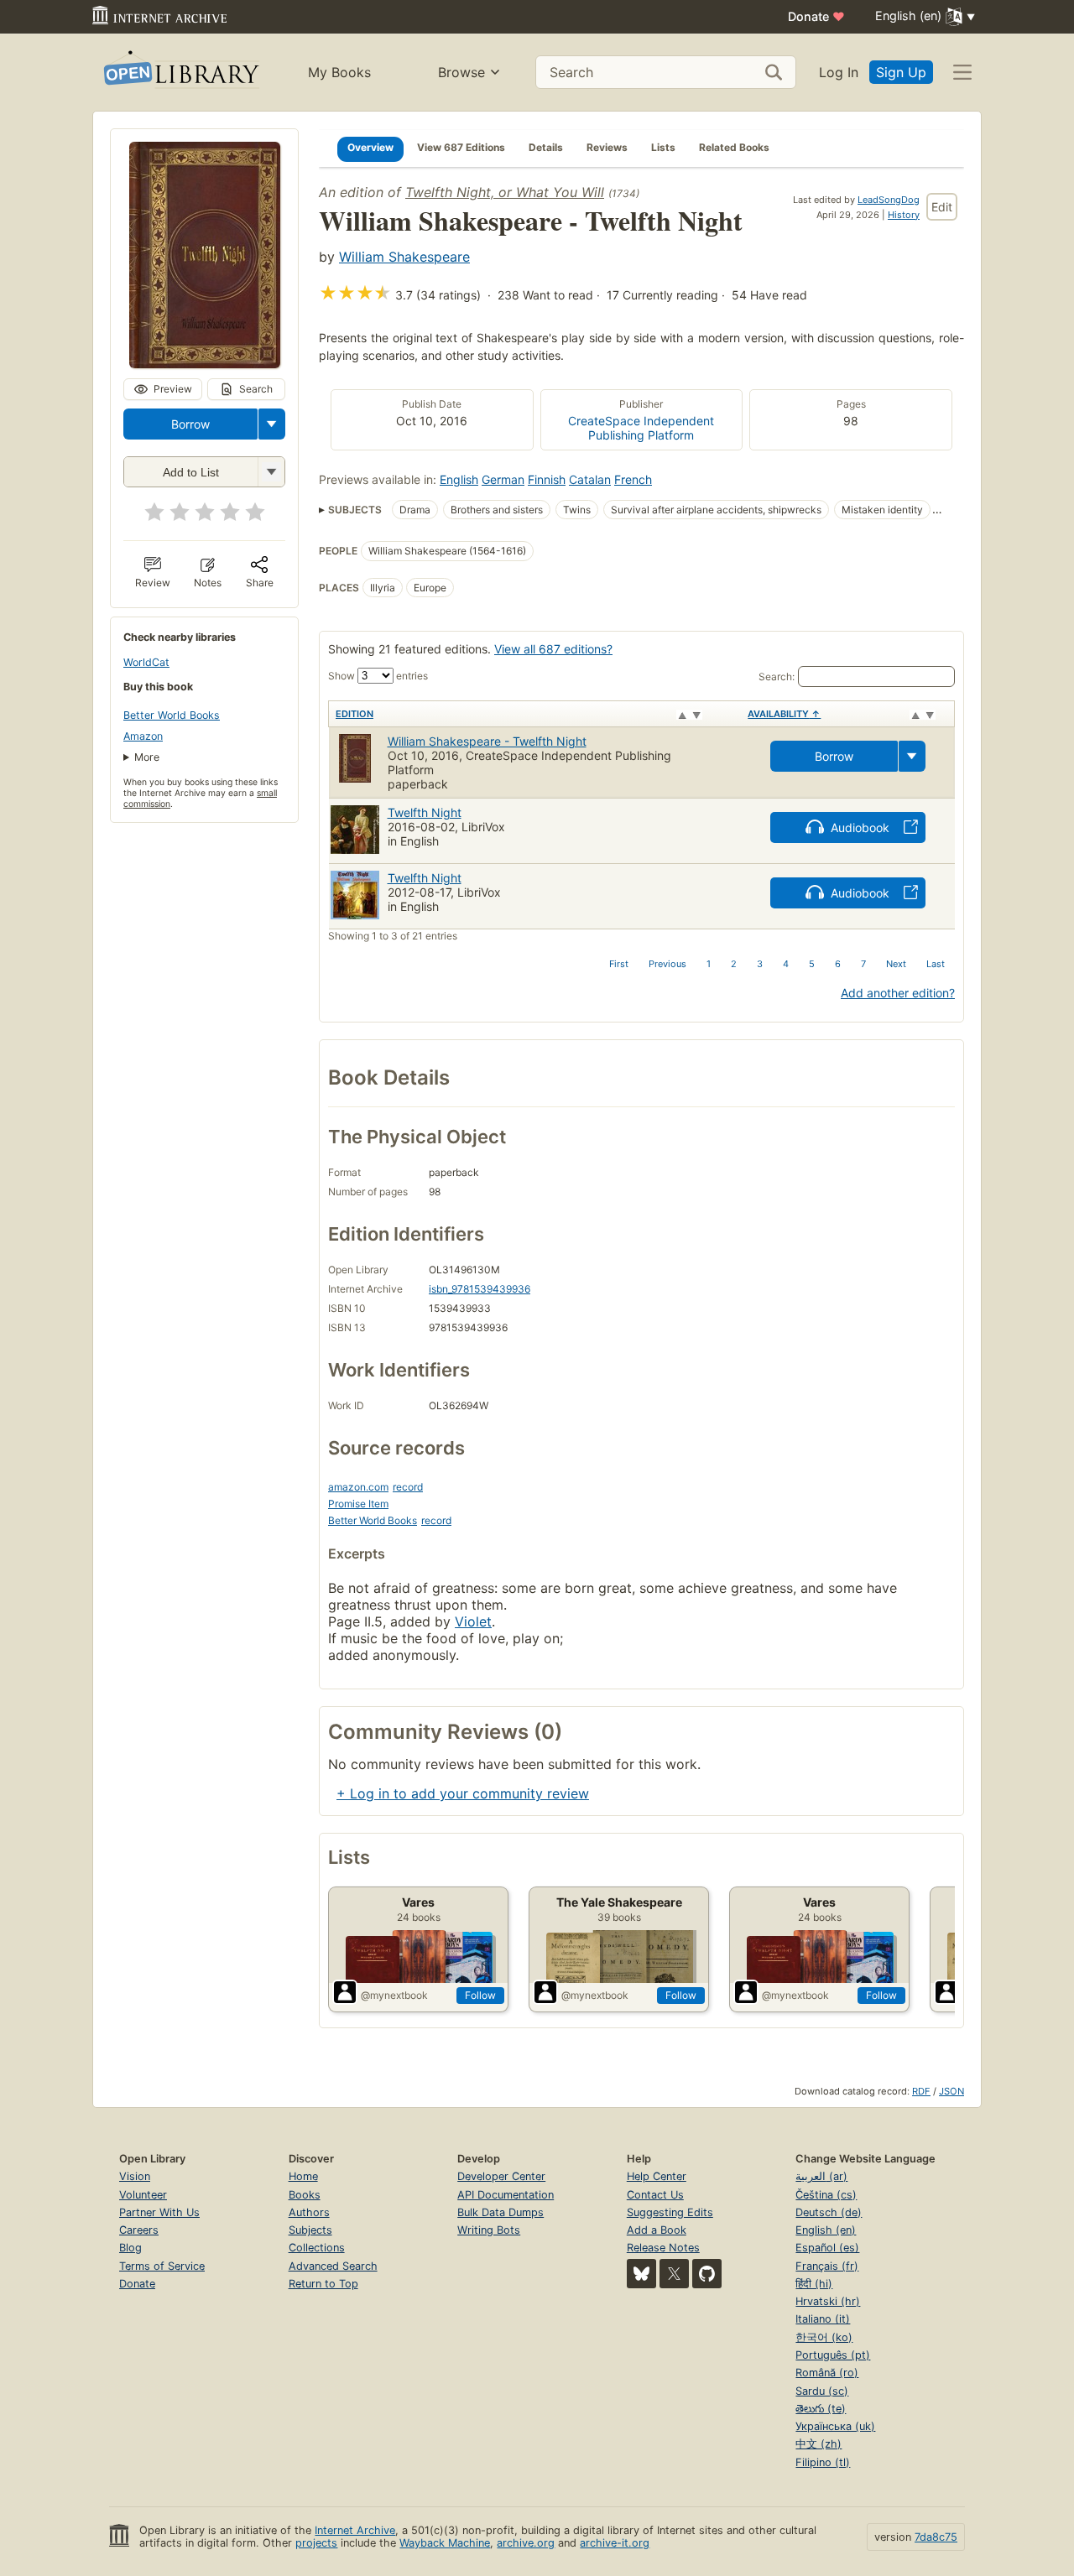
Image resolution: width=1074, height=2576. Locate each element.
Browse (461, 72)
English (459, 479)
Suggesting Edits (670, 2212)
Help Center (657, 2176)
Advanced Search (333, 2266)
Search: (777, 677)
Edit (942, 207)
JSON (951, 2091)
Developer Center (501, 2176)
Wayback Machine (445, 2543)
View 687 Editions (461, 147)
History (904, 215)
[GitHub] (707, 2274)
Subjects (310, 2230)
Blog (130, 2248)
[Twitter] (674, 2274)
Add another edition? (898, 993)
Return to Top (323, 2284)
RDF (921, 2091)
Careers (139, 2230)
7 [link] (863, 964)
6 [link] (838, 964)
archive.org (526, 2543)
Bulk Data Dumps (501, 2212)
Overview (370, 147)
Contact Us (655, 2195)
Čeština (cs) (826, 2195)
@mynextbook (394, 1995)
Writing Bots (489, 2230)
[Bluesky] (641, 2274)
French (633, 479)
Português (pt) (833, 2355)
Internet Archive (355, 2530)
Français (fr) (827, 2266)
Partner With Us (159, 2212)
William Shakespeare (404, 257)
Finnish (547, 479)
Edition (355, 714)
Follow (480, 1995)
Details (546, 147)
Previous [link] (667, 964)
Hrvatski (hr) (828, 2301)
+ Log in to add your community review (463, 1793)
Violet (473, 1621)
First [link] (619, 964)
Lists (663, 147)
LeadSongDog (889, 200)
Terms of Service (162, 2266)
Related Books (734, 147)
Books (305, 2195)
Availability (784, 714)
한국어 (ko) (824, 2337)
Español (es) (827, 2248)
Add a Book (657, 2230)
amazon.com (358, 1487)
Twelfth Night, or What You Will (505, 192)
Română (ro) (827, 2373)
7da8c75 (936, 2537)
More (147, 757)
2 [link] (734, 964)
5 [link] (812, 964)
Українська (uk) (835, 2426)
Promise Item (358, 1504)
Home (303, 2176)
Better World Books (172, 715)
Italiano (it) (823, 2319)
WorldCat (146, 662)
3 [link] (760, 964)
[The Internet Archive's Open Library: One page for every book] (180, 73)
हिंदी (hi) (814, 2284)
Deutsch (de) (829, 2212)
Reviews (607, 147)
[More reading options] (272, 424)
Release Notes (663, 2248)
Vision (135, 2176)
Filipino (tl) (823, 2462)
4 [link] (786, 964)
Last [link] (936, 964)
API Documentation (506, 2195)
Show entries (378, 676)
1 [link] (709, 964)
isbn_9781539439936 (480, 1289)
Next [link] (896, 964)
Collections (317, 2248)
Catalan (590, 479)
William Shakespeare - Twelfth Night (487, 741)
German (503, 479)
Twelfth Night (425, 812)
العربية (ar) (821, 2176)
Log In (839, 72)
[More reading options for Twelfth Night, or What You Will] (271, 472)
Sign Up (901, 72)
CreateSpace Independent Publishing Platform (641, 428)
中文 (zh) (819, 2444)
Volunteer (143, 2195)
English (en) (826, 2230)
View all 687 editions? (553, 649)
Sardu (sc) (822, 2391)
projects (316, 2543)
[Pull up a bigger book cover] (205, 363)
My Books (339, 72)
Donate (816, 16)
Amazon (143, 736)
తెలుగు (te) (821, 2409)
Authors (309, 2212)
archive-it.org (615, 2543)
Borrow (190, 424)
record (408, 1487)
